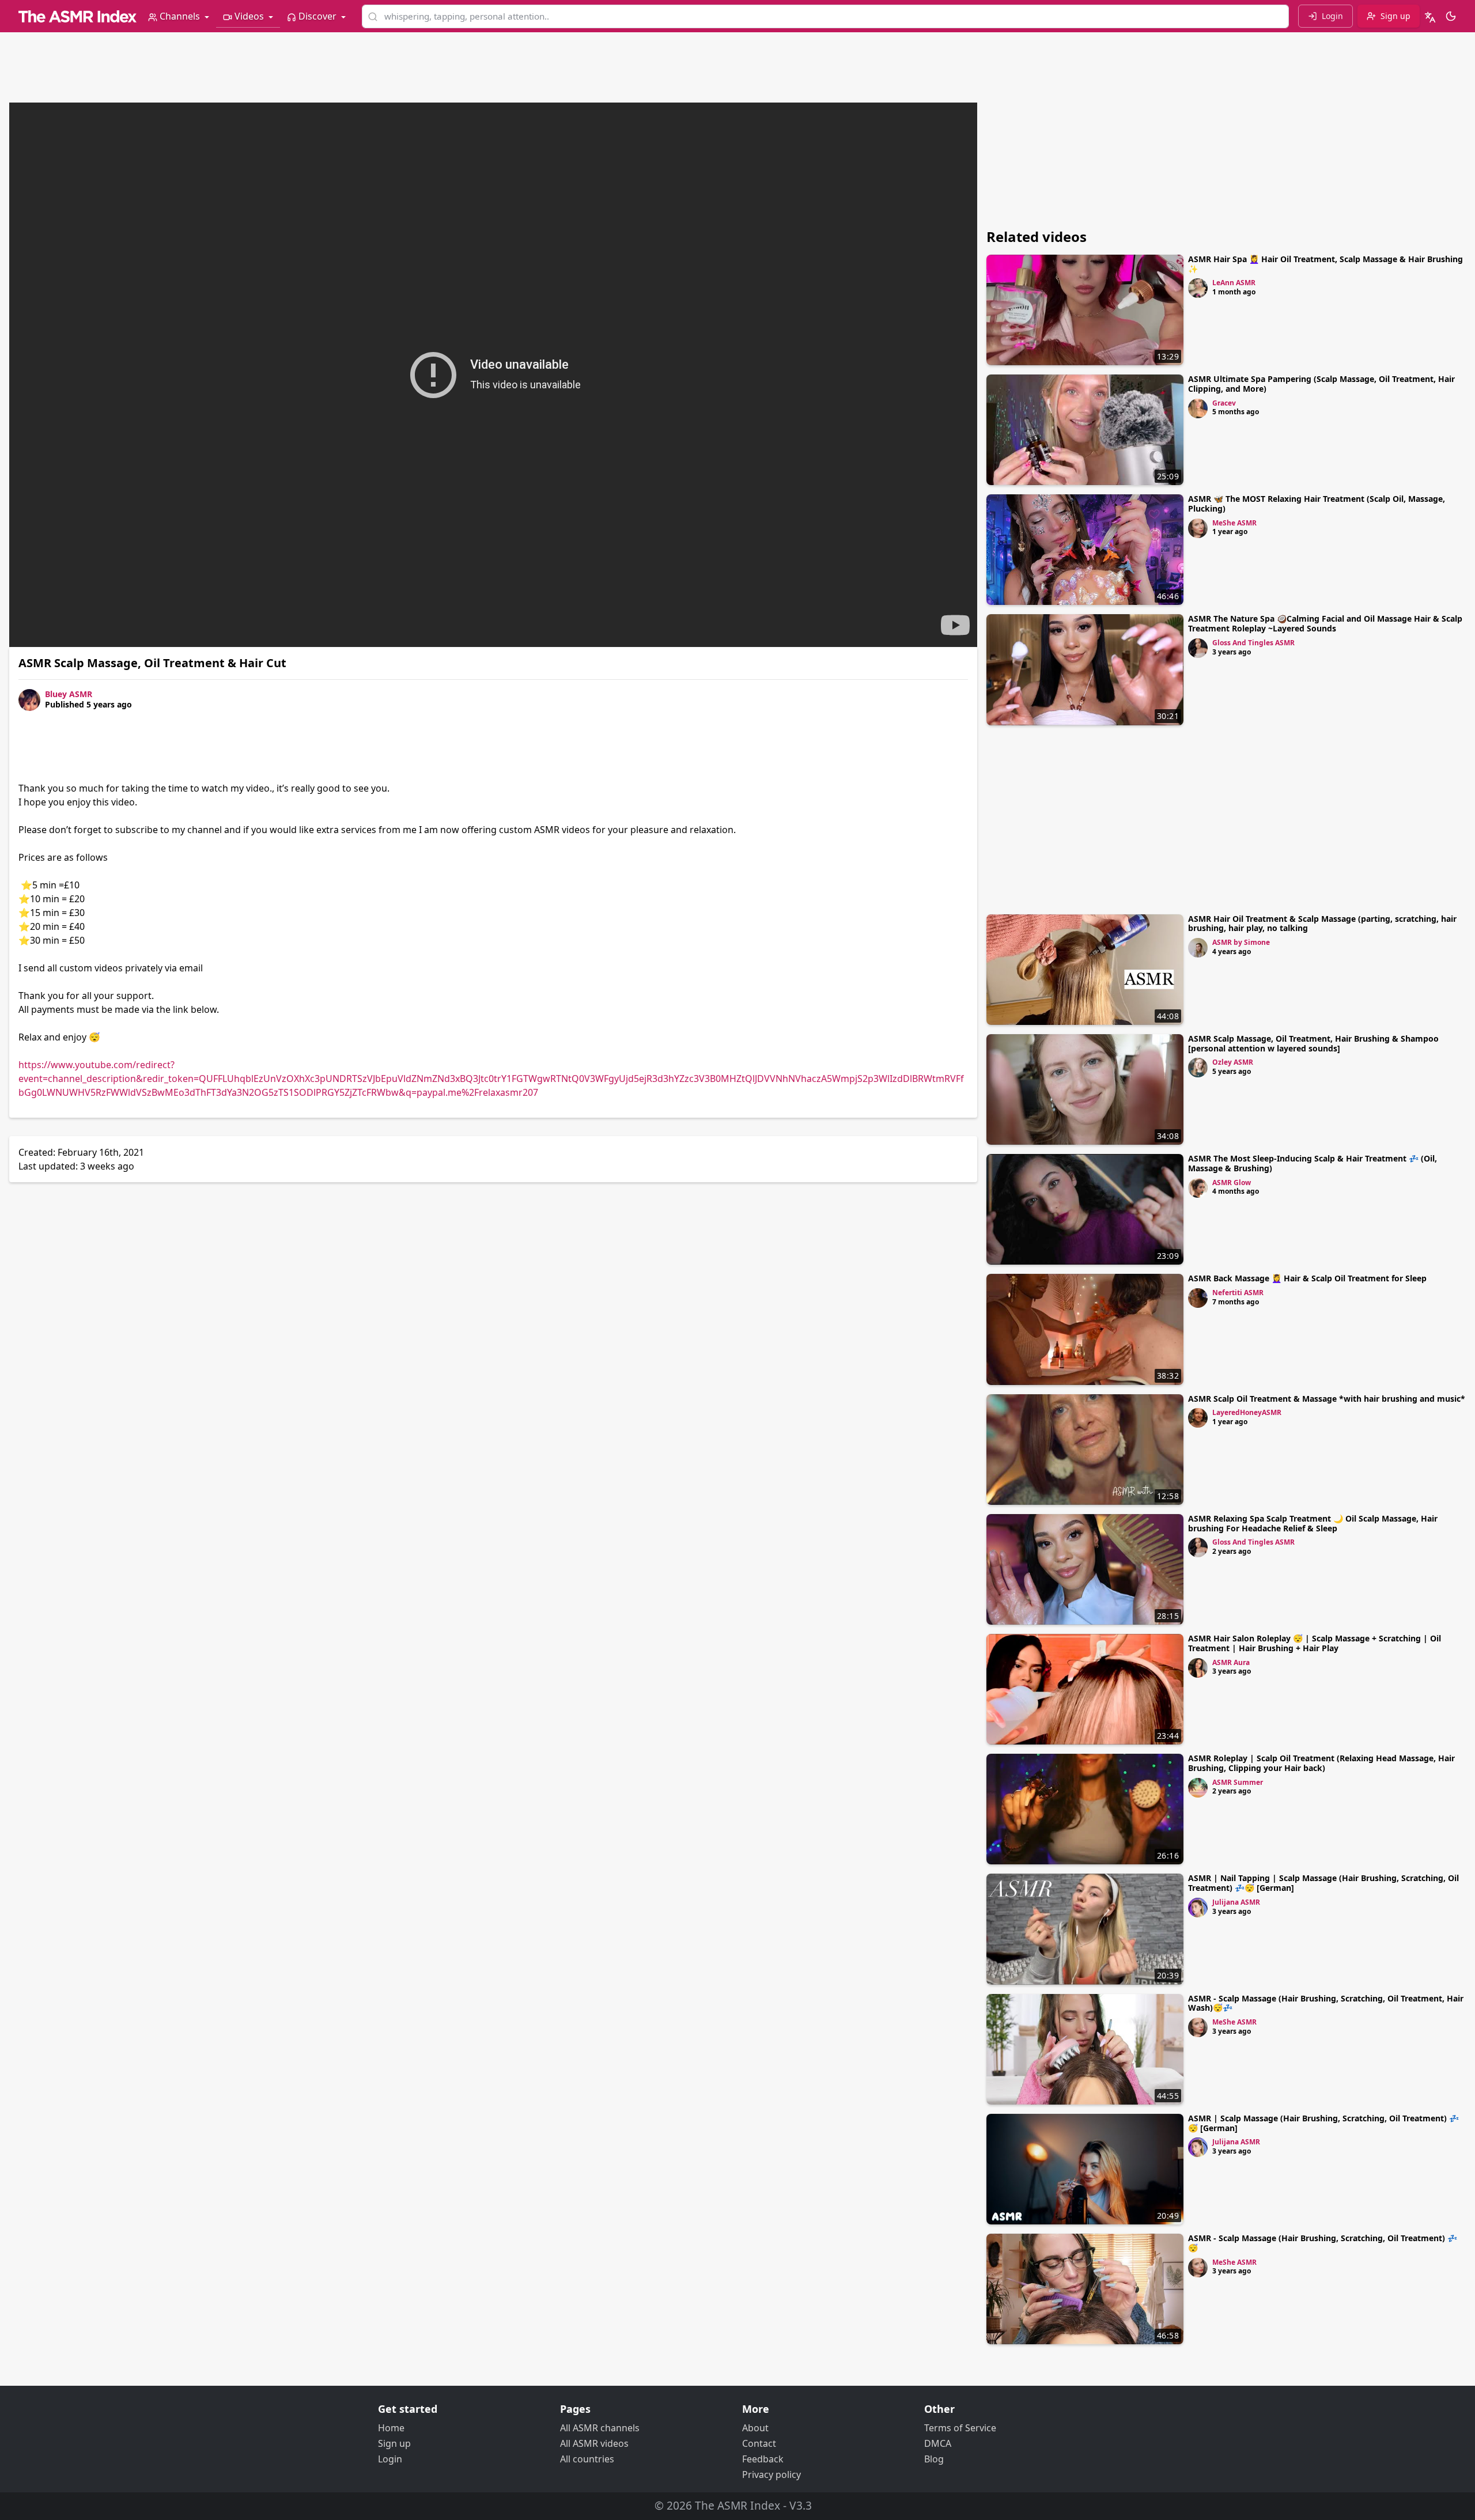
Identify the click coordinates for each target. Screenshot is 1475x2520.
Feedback (763, 2459)
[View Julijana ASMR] (1198, 1908)
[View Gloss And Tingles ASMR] (1198, 648)
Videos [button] (249, 16)
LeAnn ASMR (1234, 283)
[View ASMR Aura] (1198, 1668)
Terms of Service (960, 2428)
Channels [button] (180, 16)
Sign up (394, 2443)
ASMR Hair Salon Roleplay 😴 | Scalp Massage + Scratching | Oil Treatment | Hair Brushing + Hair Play (1315, 1643)
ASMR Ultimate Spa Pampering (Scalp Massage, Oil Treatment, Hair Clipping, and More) (1321, 384)
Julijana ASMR (1236, 1902)
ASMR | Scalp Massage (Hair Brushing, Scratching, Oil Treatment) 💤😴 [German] (1323, 2123)
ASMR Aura (1231, 1662)
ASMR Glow (1232, 1183)
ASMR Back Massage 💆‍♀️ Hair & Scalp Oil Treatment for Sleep (1307, 1278)
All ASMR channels (600, 2428)
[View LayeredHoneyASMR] (1198, 1418)
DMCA (938, 2443)
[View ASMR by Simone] (1198, 948)
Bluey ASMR (69, 694)
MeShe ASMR (1234, 523)
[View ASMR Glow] (1198, 1188)
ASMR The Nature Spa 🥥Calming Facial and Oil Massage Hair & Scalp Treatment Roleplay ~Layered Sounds (1325, 623)
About (755, 2428)
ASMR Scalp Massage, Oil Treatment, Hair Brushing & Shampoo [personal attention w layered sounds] (1313, 1043)
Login (390, 2459)
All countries (587, 2459)
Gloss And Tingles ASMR (1253, 643)
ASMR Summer (1238, 1782)
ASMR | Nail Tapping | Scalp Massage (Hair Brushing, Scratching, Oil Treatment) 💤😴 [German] (1323, 1883)
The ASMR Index (737, 2505)
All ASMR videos (594, 2443)
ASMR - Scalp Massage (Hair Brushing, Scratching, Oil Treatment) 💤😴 (1323, 2243)
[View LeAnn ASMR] (1198, 288)
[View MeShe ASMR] (1198, 528)
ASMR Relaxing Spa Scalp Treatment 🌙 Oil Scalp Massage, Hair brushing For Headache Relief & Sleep (1313, 1523)
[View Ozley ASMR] (1198, 1068)
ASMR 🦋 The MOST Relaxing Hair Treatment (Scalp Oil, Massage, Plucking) (1317, 504)
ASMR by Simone (1241, 942)
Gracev (1224, 403)
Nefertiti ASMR (1238, 1293)
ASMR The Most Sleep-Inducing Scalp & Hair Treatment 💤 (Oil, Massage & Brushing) (1313, 1163)
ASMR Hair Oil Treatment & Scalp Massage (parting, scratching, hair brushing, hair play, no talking (1322, 924)
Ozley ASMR (1233, 1062)
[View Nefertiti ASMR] (1198, 1298)
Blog (934, 2459)
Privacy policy (771, 2474)
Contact (759, 2443)
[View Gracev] (1198, 408)
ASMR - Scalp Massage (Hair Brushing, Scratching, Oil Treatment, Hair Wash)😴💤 (1326, 2003)
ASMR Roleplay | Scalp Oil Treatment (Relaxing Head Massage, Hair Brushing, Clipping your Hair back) (1321, 1763)
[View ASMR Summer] (1198, 1788)
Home (391, 2428)
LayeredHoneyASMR (1247, 1412)
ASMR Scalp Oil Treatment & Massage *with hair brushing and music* (1327, 1399)
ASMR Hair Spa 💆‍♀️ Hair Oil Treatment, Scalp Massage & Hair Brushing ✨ (1325, 264)
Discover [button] (317, 16)
